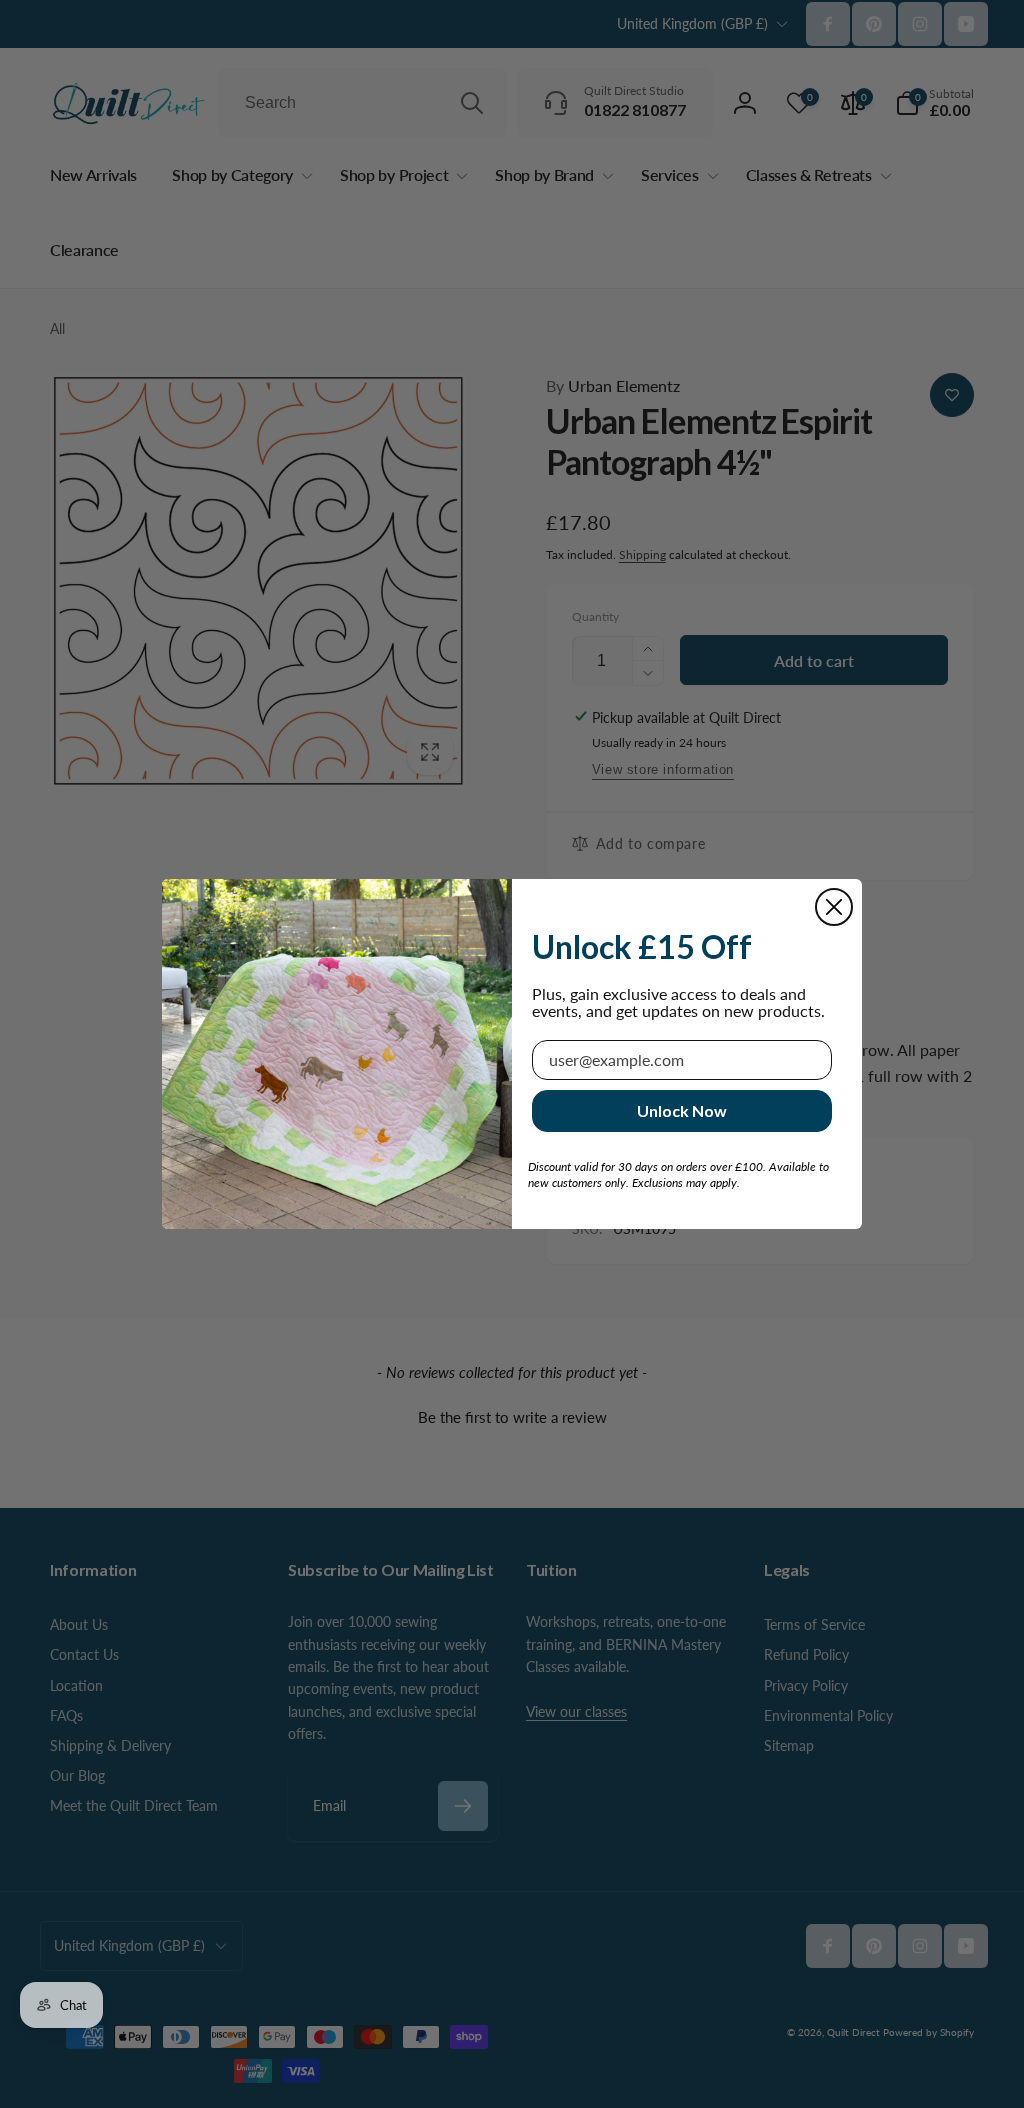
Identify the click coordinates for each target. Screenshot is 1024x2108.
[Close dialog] (834, 907)
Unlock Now (682, 1110)
